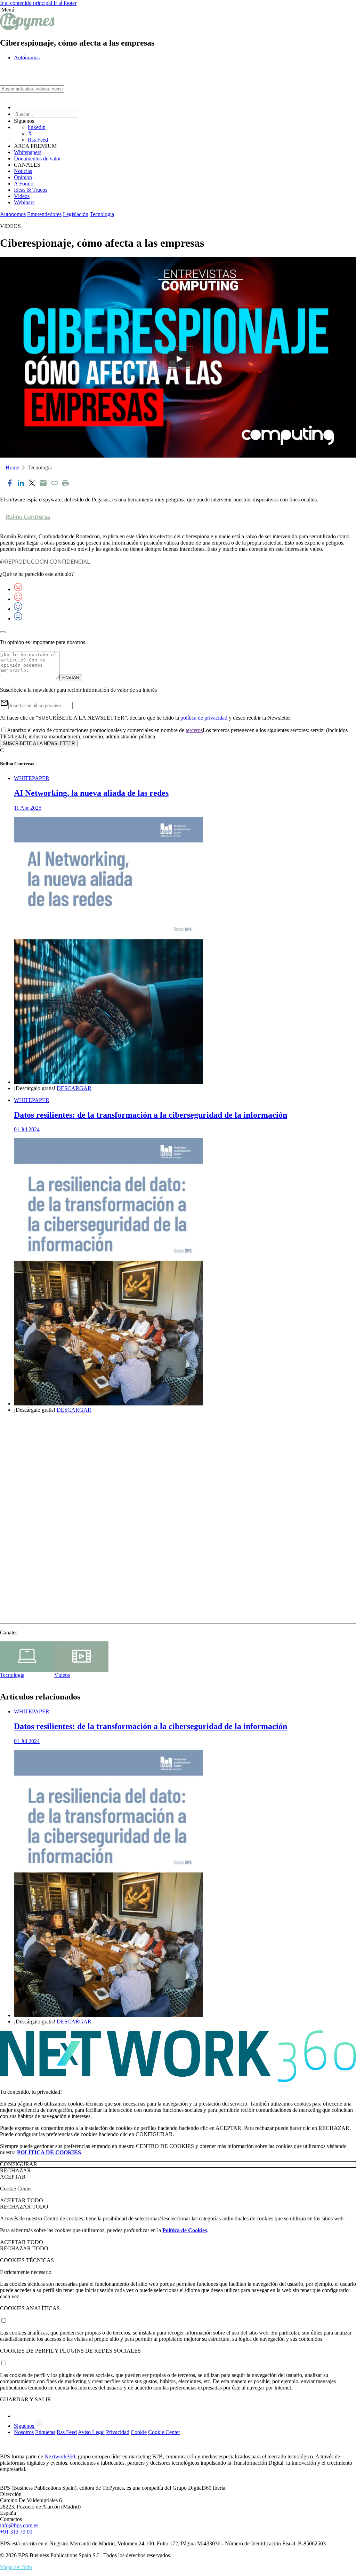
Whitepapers (28, 152)
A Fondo (24, 184)
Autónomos (27, 58)
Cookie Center (164, 2432)
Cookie (139, 2432)
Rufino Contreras (28, 517)
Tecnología (102, 214)
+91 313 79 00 (16, 2532)
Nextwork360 (60, 2456)
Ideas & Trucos (31, 190)
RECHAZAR (15, 2170)
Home (12, 467)
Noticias (23, 171)
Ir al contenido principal (27, 3)
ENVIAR (71, 678)
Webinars (24, 202)
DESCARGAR (74, 1088)
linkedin (37, 127)
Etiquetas (45, 2432)
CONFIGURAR (19, 2164)
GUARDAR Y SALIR (26, 2399)
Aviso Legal (91, 2432)
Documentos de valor (37, 158)
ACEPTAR (13, 2177)
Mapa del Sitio (16, 2567)
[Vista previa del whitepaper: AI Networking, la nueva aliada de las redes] (185, 951)
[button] (178, 10)
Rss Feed (38, 140)
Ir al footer (65, 3)
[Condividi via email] (43, 484)
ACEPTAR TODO (22, 2200)
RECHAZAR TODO (24, 2207)
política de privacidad (204, 718)
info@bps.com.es (19, 2525)
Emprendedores (44, 214)
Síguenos (25, 2426)
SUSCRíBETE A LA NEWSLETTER (39, 743)
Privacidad (118, 2432)
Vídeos (22, 196)
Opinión (23, 177)
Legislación (76, 214)
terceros (194, 730)
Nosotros (24, 2432)
